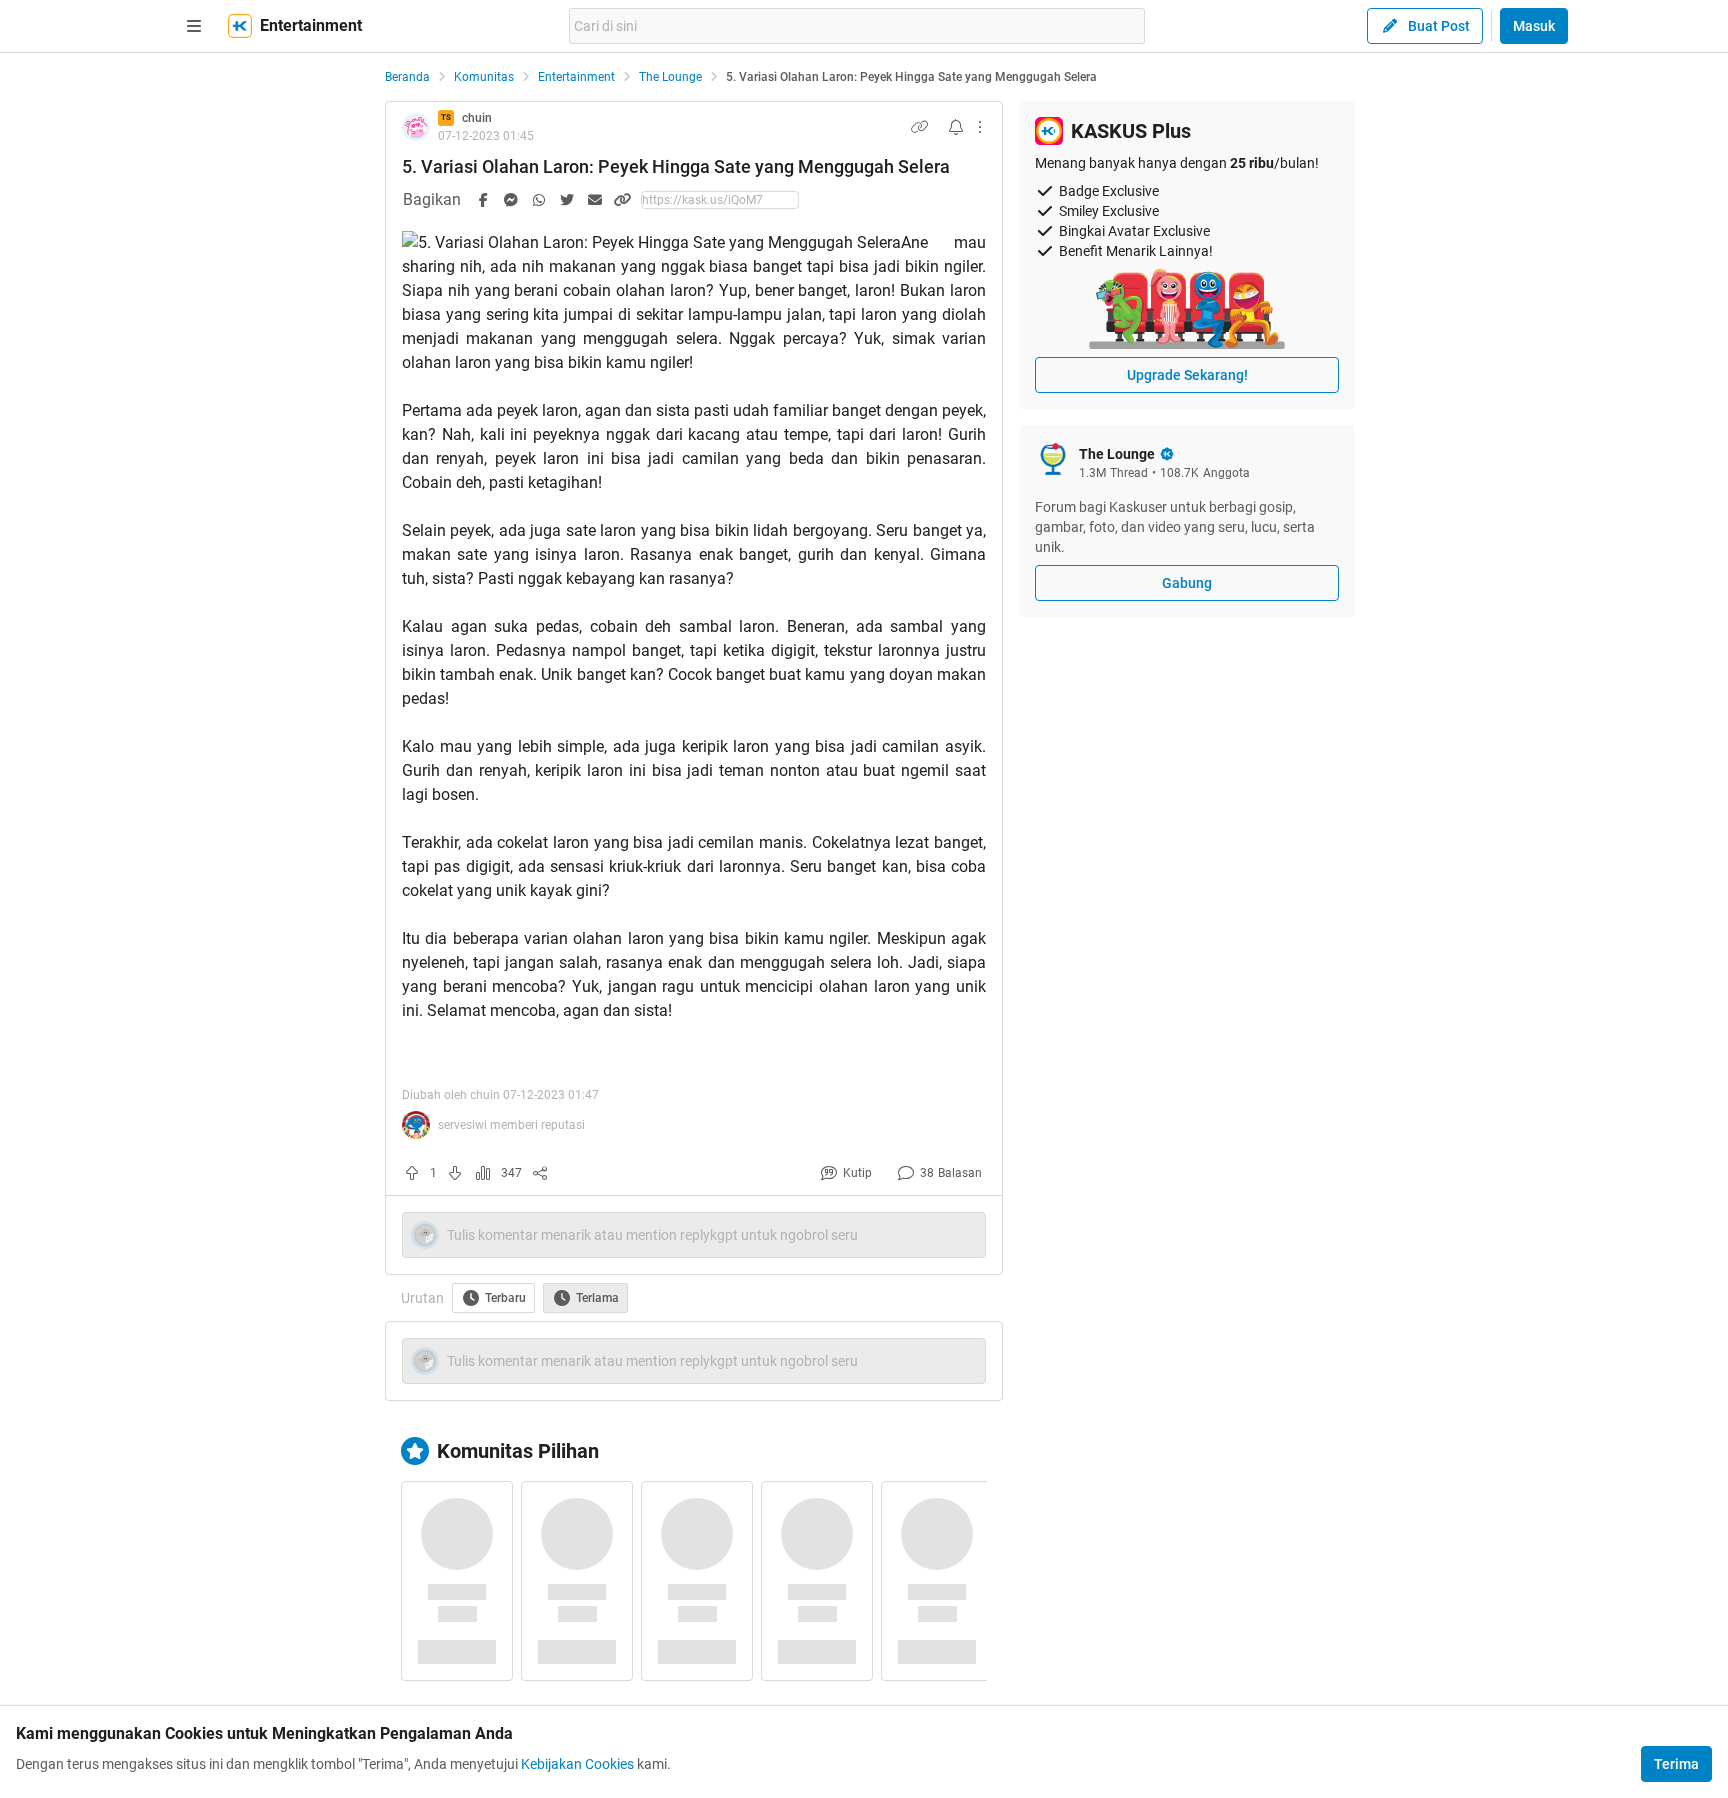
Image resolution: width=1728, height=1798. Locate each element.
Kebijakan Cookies (577, 1764)
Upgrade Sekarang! (1187, 375)
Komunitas (484, 77)
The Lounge (670, 77)
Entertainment (576, 77)
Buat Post (1439, 26)
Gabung (1187, 583)
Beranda (407, 77)
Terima (1676, 1764)
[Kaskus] (240, 26)
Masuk (1534, 26)
